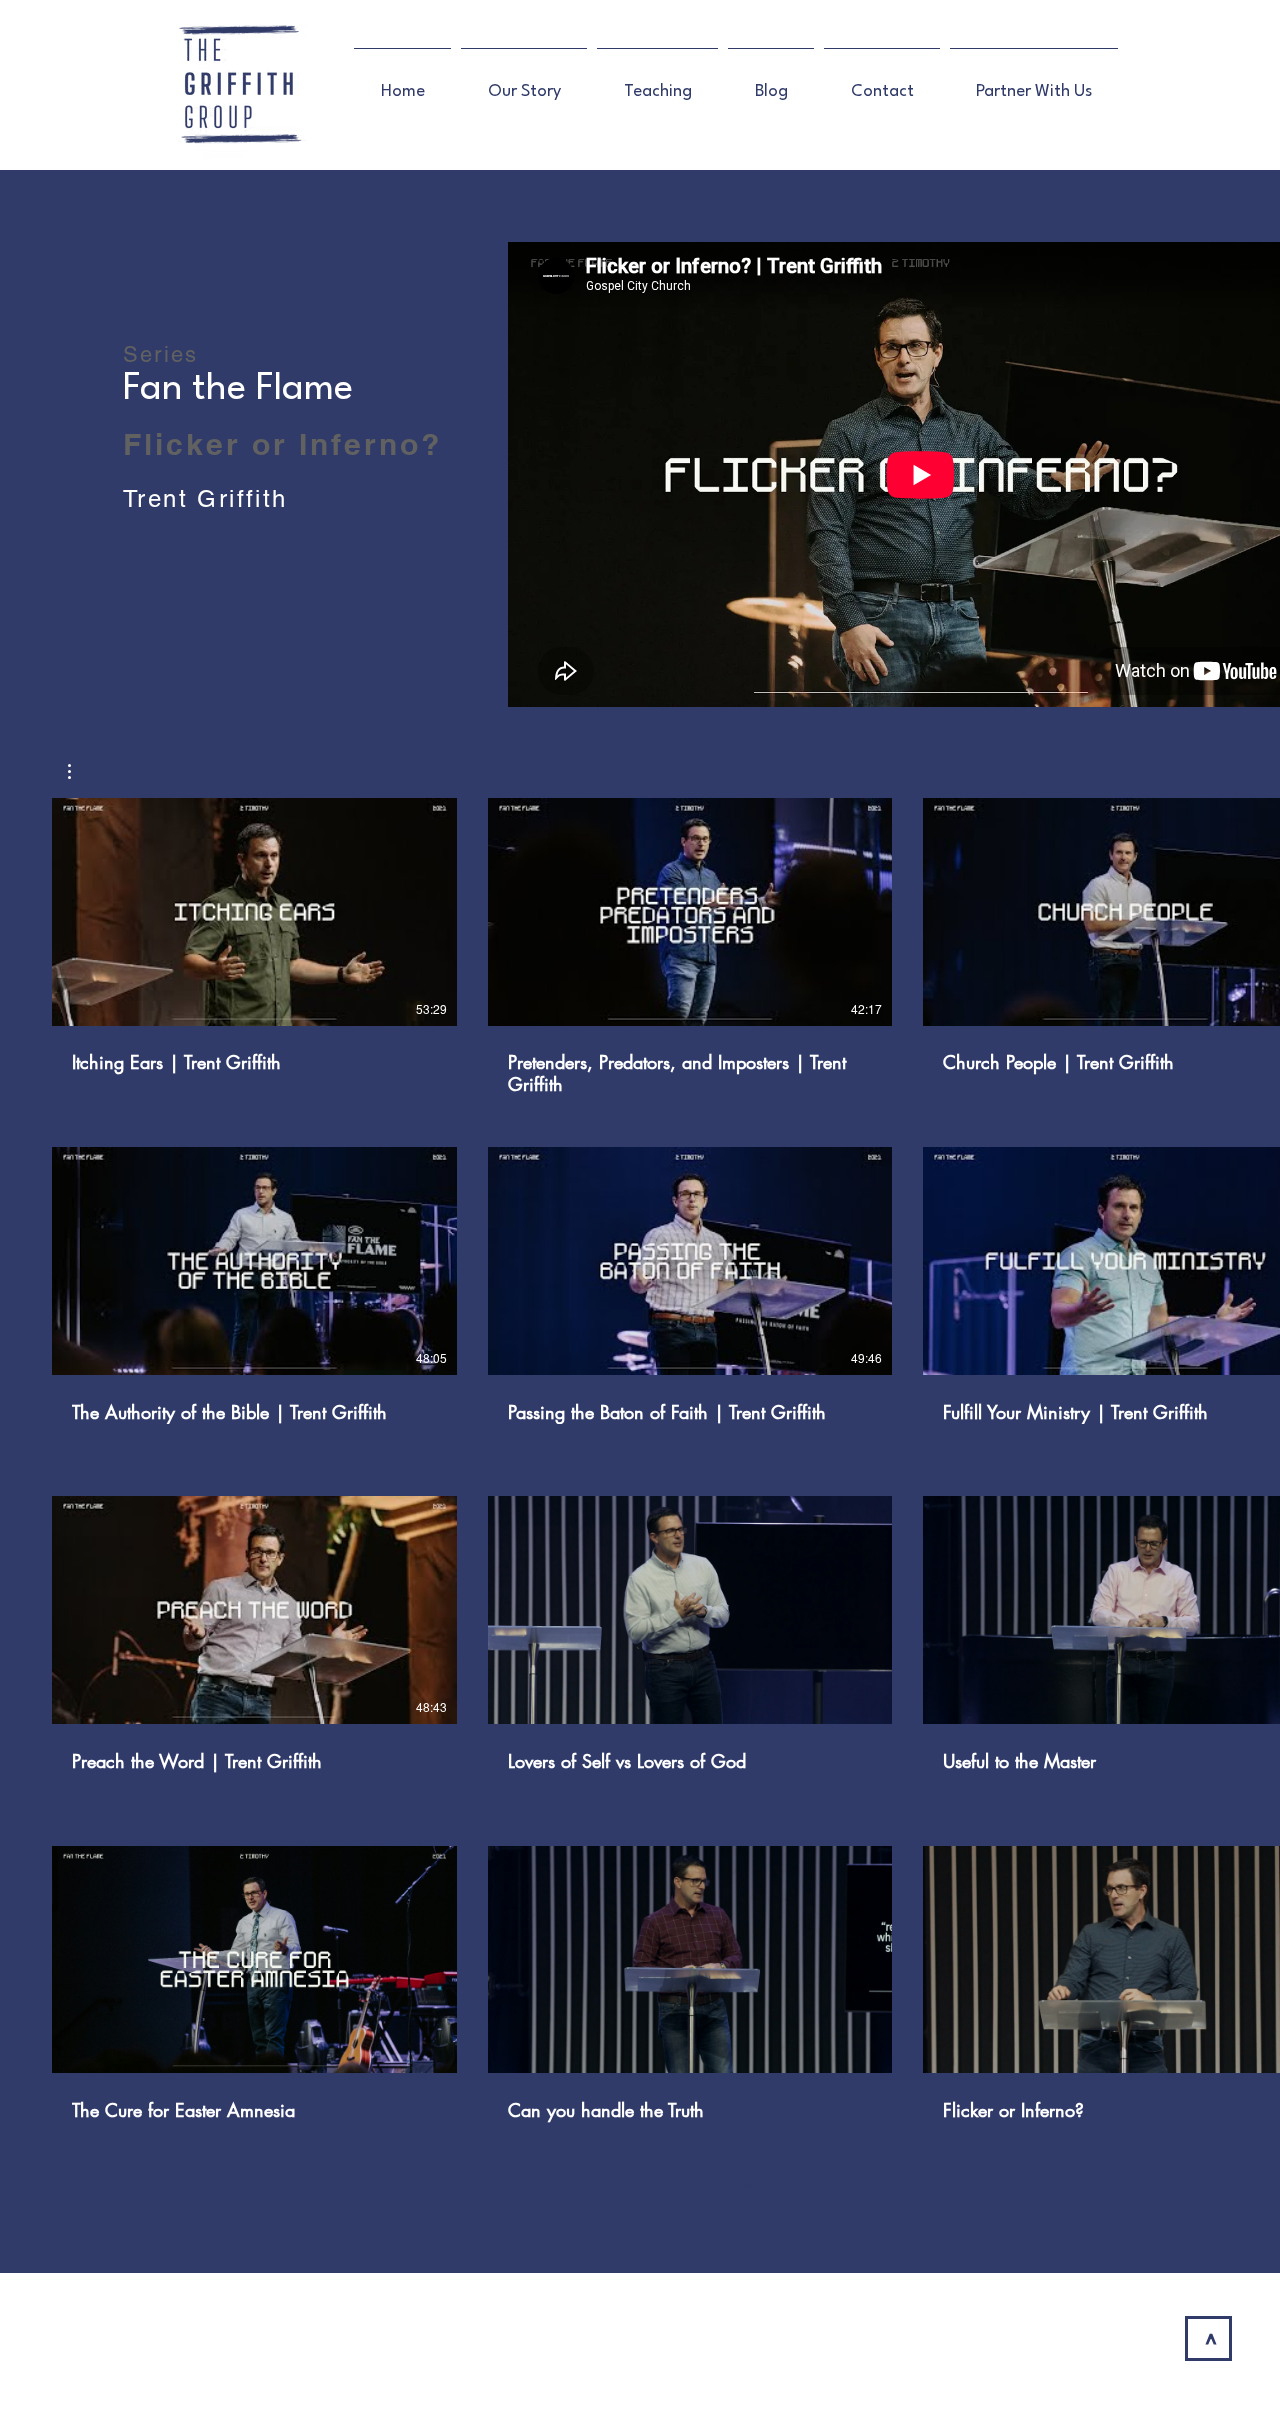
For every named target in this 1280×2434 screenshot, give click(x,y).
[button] (79, 771)
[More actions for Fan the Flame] (79, 771)
